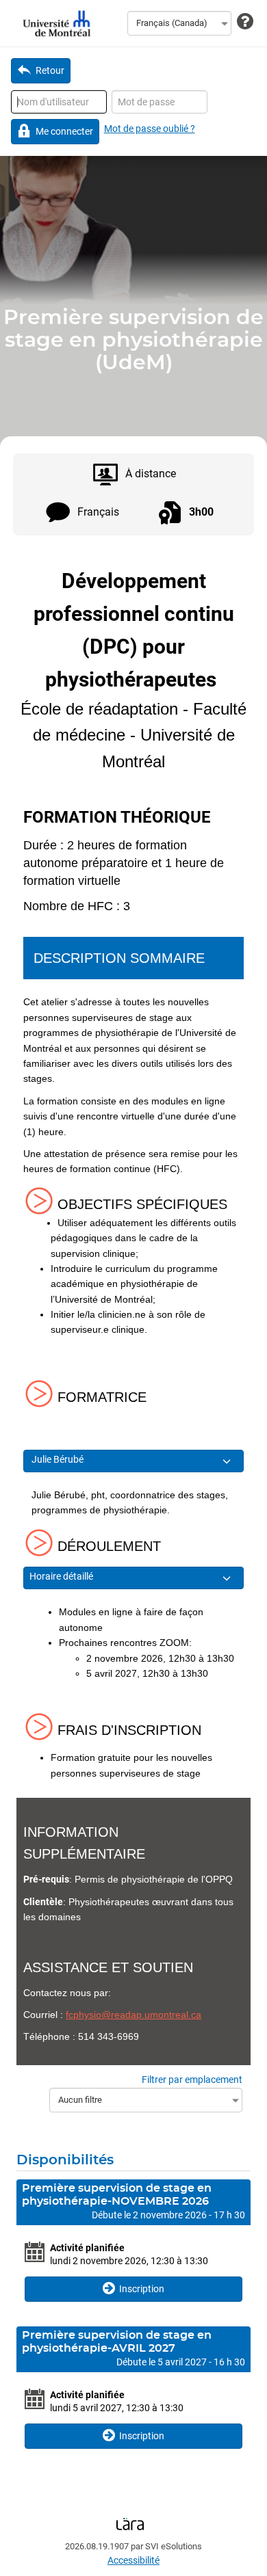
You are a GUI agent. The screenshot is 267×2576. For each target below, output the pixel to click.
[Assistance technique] (245, 22)
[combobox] (179, 23)
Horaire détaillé (62, 1576)
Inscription (142, 2289)
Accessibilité (133, 2560)
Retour (50, 70)
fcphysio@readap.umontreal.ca (133, 2015)
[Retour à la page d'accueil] (55, 23)
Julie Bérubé (59, 1459)
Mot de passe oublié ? (150, 129)
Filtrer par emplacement (192, 2080)
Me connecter (64, 131)
